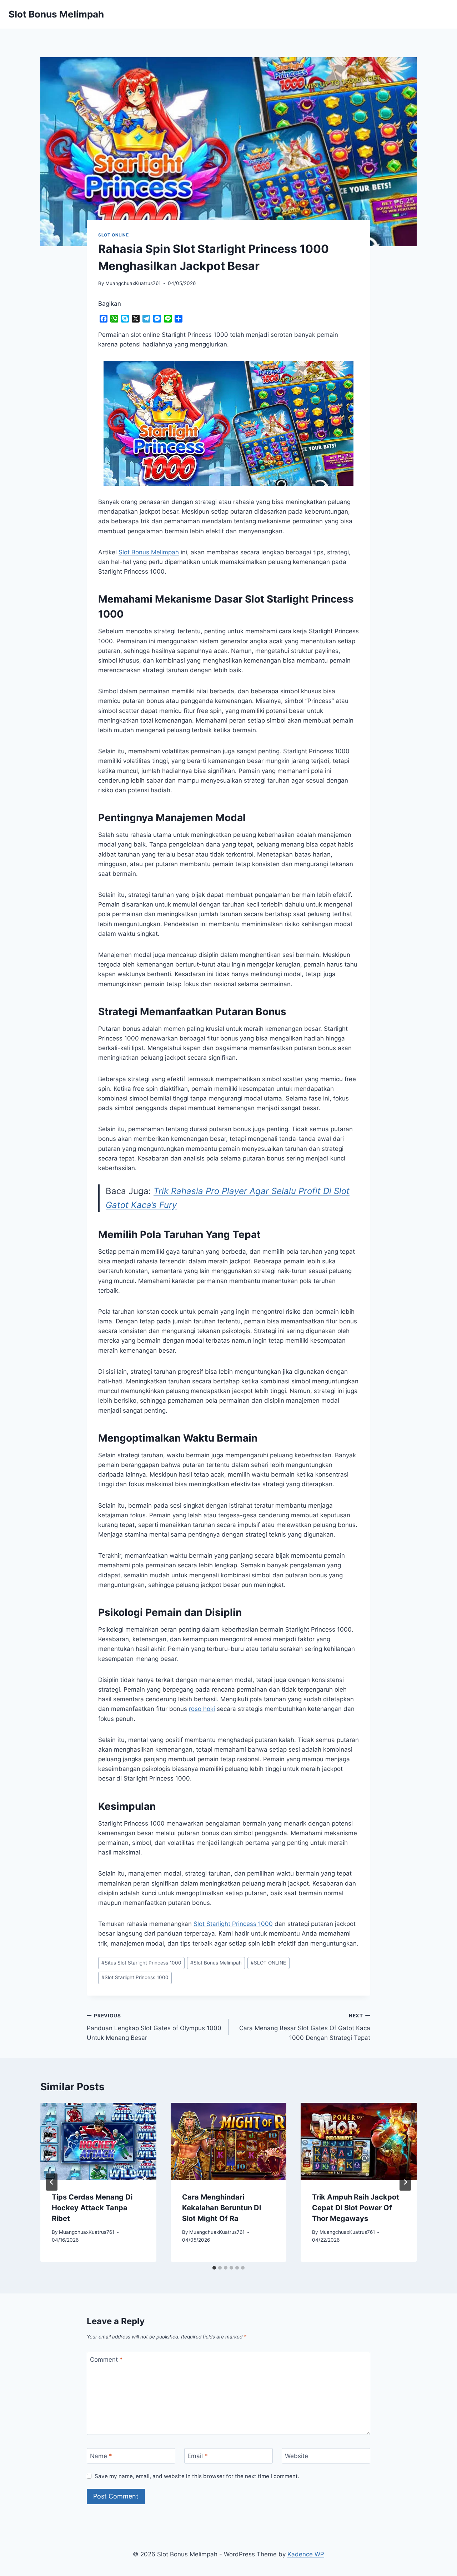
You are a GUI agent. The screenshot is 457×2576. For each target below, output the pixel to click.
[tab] (214, 2268)
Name (101, 2456)
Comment (106, 2360)
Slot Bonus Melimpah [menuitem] (149, 552)
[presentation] (98, 2141)
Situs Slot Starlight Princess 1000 (141, 1963)
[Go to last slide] (52, 2182)
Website (297, 2456)
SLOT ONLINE (114, 235)
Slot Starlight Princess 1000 (233, 1924)
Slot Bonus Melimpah (216, 1963)
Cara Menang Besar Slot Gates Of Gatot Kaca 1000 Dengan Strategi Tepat (305, 2027)
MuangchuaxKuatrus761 (133, 283)
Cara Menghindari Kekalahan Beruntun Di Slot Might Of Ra (222, 2208)
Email (198, 2456)
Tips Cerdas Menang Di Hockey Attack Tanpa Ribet (92, 2208)
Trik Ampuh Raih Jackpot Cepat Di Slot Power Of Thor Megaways (356, 2208)
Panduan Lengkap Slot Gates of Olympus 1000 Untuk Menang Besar (154, 2027)
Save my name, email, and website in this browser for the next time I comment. (197, 2476)
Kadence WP (306, 2554)
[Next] (405, 2182)
